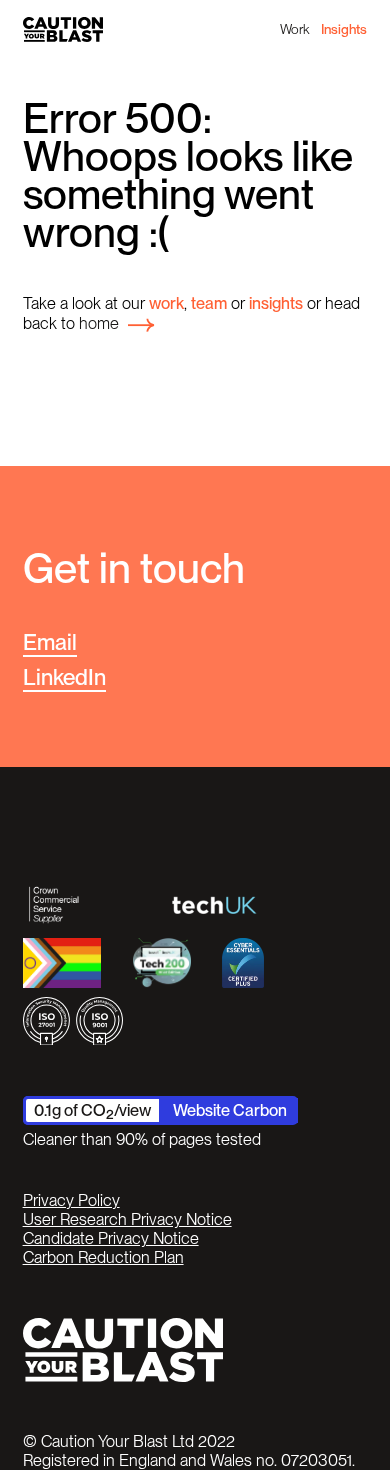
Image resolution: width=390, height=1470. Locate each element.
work (166, 303)
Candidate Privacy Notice (111, 1238)
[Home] (63, 30)
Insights (344, 29)
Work (294, 29)
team (209, 303)
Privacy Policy (71, 1200)
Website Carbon (230, 1110)
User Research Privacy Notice (127, 1219)
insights (276, 303)
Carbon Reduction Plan (103, 1257)
